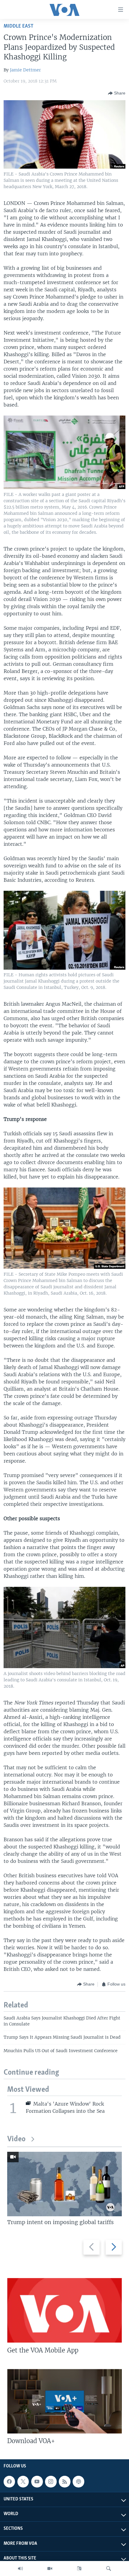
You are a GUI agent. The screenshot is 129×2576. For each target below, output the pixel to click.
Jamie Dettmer (25, 70)
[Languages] (79, 2568)
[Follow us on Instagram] (51, 2481)
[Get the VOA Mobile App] (64, 2310)
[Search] (109, 2568)
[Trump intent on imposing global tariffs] (64, 2184)
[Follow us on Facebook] (9, 2481)
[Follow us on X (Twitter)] (23, 2481)
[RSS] (64, 2481)
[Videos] (50, 2568)
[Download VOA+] (64, 2401)
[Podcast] (78, 2481)
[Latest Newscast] (20, 2568)
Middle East (18, 26)
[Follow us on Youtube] (37, 2481)
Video (16, 2139)
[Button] (117, 93)
